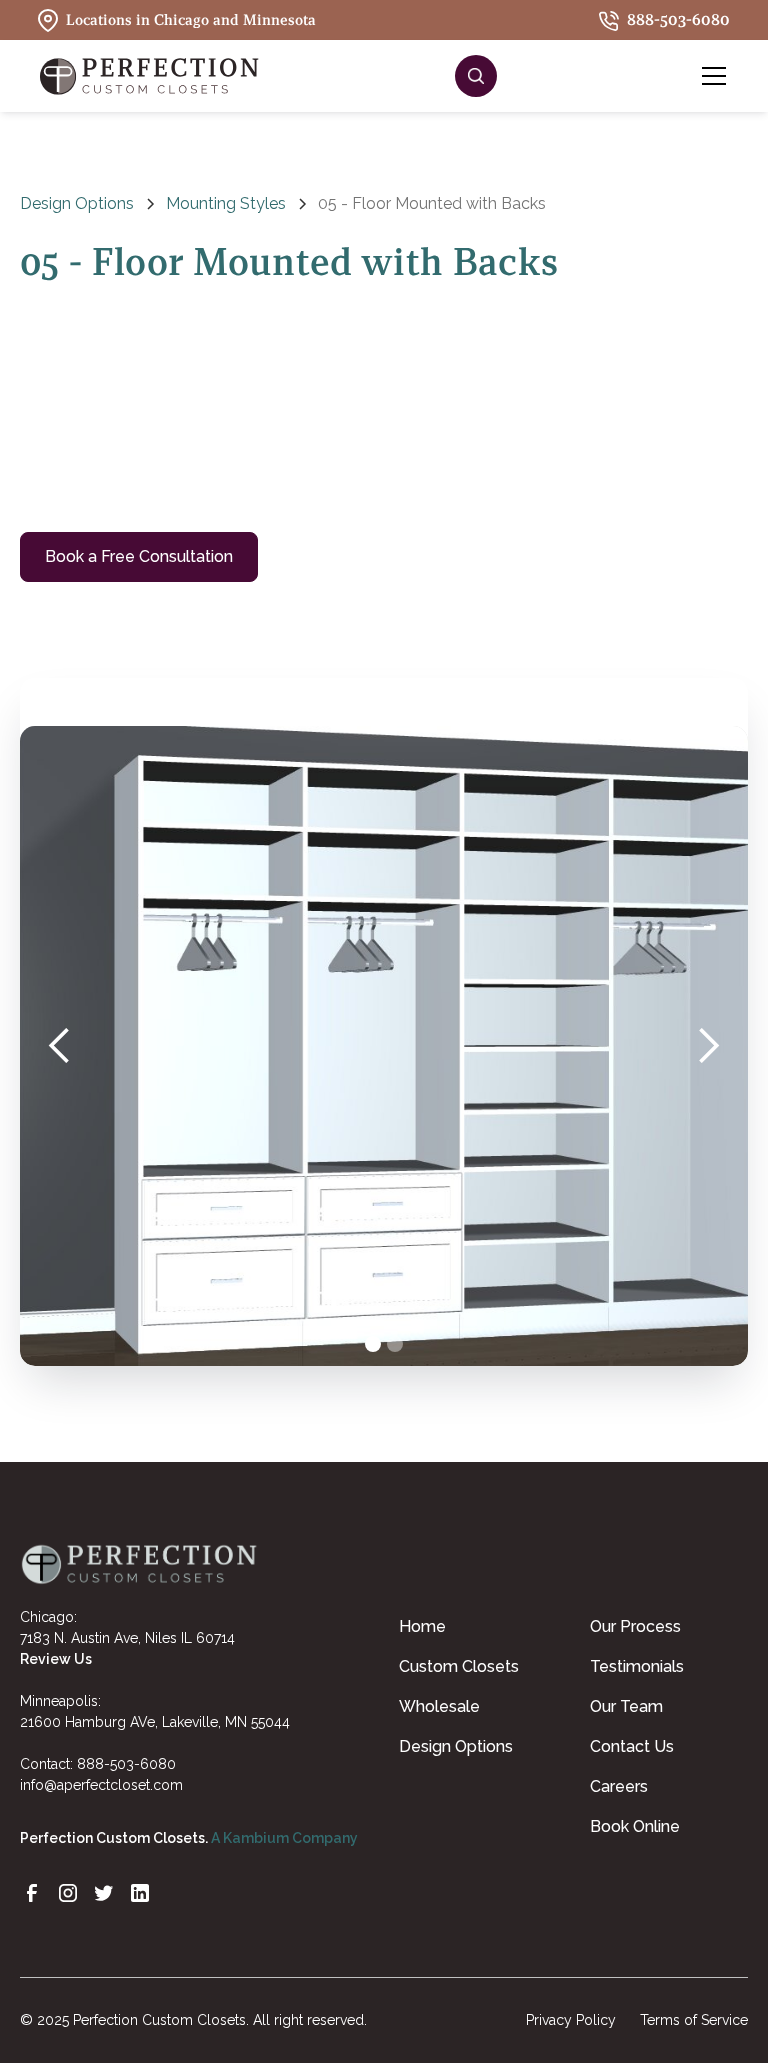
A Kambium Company (284, 1838)
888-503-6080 (126, 1764)
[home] (150, 76)
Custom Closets (459, 1666)
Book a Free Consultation (139, 556)
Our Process (635, 1626)
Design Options (456, 1746)
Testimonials (637, 1666)
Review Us (56, 1659)
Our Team (626, 1706)
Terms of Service (694, 2020)
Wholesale (439, 1706)
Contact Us (632, 1746)
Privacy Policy (571, 2020)
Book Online (635, 1826)
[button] (710, 76)
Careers (619, 1786)
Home (422, 1626)
